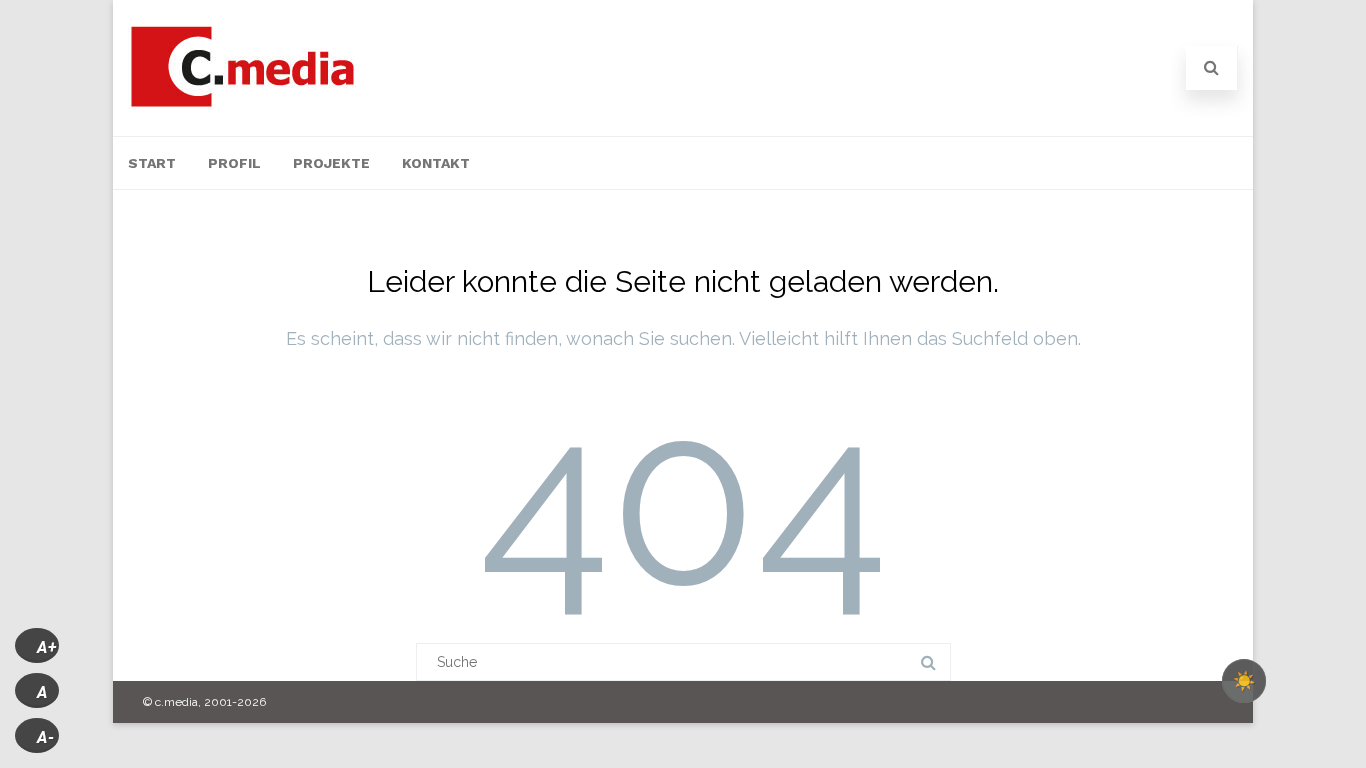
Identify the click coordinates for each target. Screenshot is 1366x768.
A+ (47, 647)
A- (46, 737)
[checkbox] (1244, 681)
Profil (234, 163)
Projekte (331, 163)
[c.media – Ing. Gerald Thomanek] (242, 105)
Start (152, 163)
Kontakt (436, 163)
